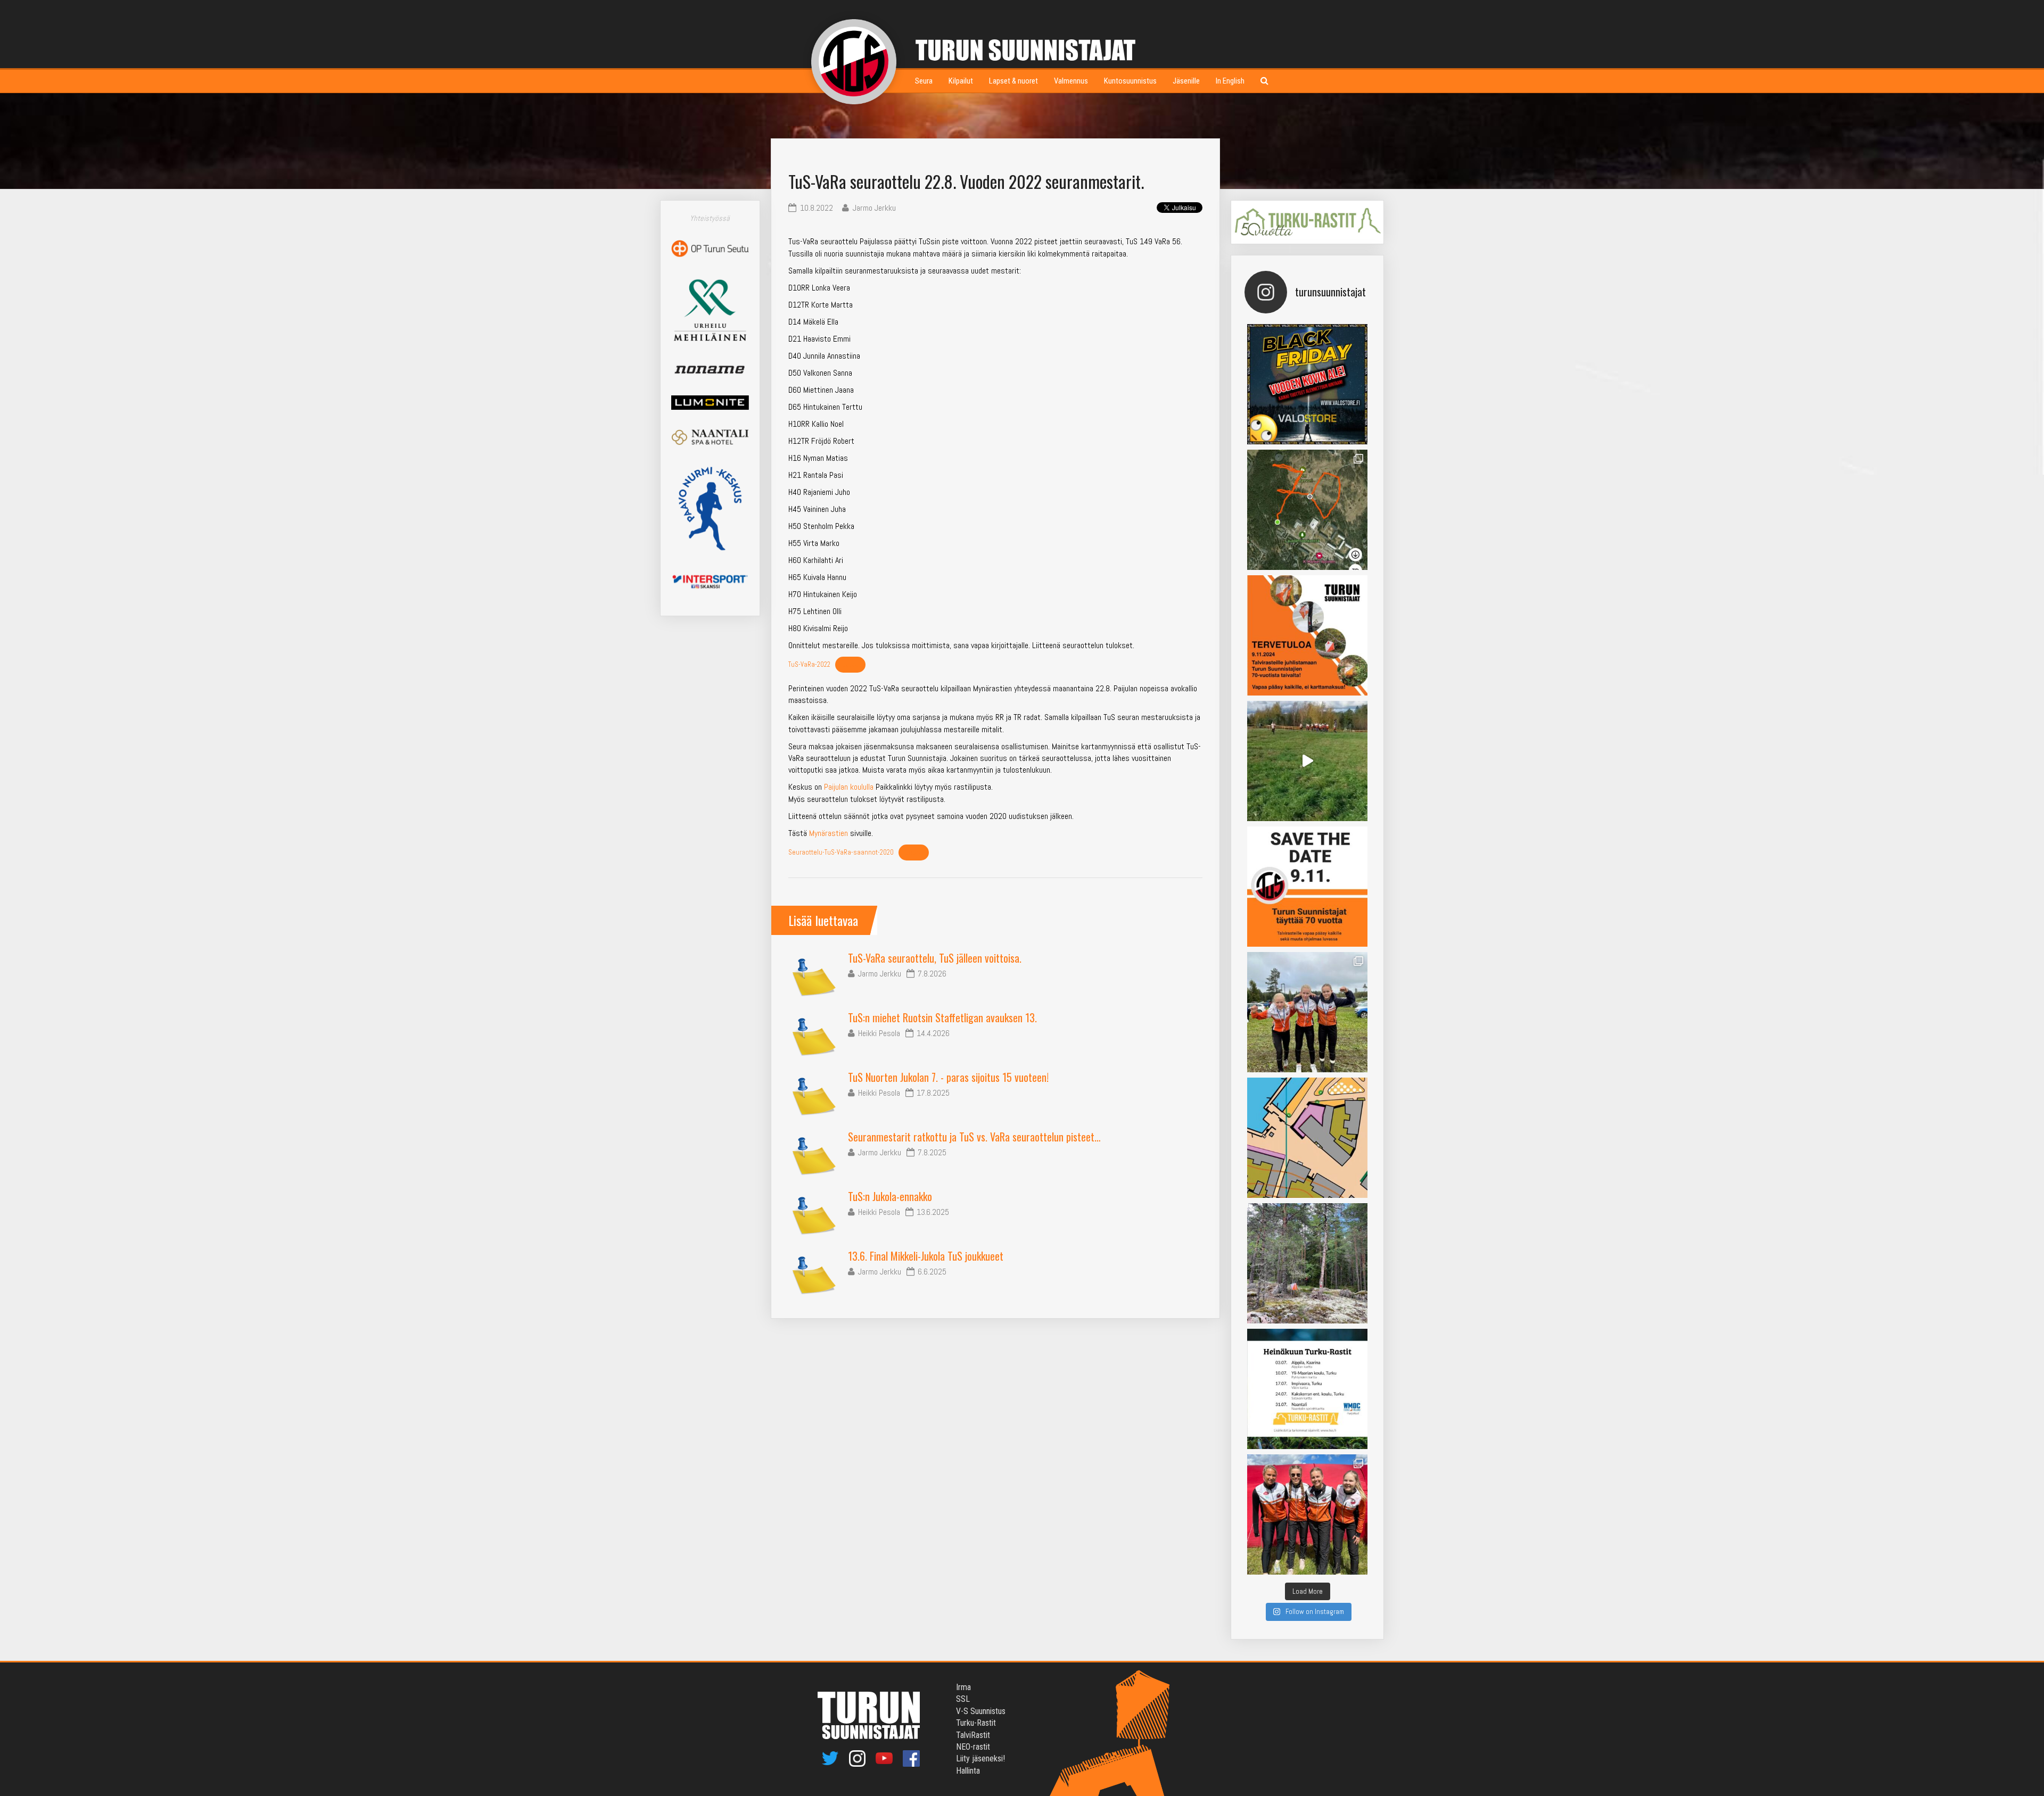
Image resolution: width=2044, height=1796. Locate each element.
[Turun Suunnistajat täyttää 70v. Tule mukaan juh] (1307, 887)
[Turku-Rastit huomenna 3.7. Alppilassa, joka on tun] (1307, 1263)
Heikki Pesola (879, 1033)
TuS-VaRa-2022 (809, 664)
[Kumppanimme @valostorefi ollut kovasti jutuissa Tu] (1307, 384)
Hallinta (968, 1771)
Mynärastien (829, 833)
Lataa (850, 664)
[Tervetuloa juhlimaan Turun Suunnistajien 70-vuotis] (1307, 635)
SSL (963, 1699)
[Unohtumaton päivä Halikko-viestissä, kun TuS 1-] (1307, 761)
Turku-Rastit (976, 1723)
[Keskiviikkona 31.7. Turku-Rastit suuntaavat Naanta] (1307, 1138)
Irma (963, 1687)
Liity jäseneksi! (980, 1758)
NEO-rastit (973, 1747)
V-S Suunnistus (981, 1711)
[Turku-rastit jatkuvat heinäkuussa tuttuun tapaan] (1307, 1389)
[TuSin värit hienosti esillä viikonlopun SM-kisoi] (1307, 1012)
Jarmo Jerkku (880, 974)
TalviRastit (973, 1735)
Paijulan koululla (849, 787)
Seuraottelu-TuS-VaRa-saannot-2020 (841, 852)
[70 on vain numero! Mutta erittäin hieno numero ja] (1307, 510)
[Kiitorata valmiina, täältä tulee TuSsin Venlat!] (1307, 1514)
